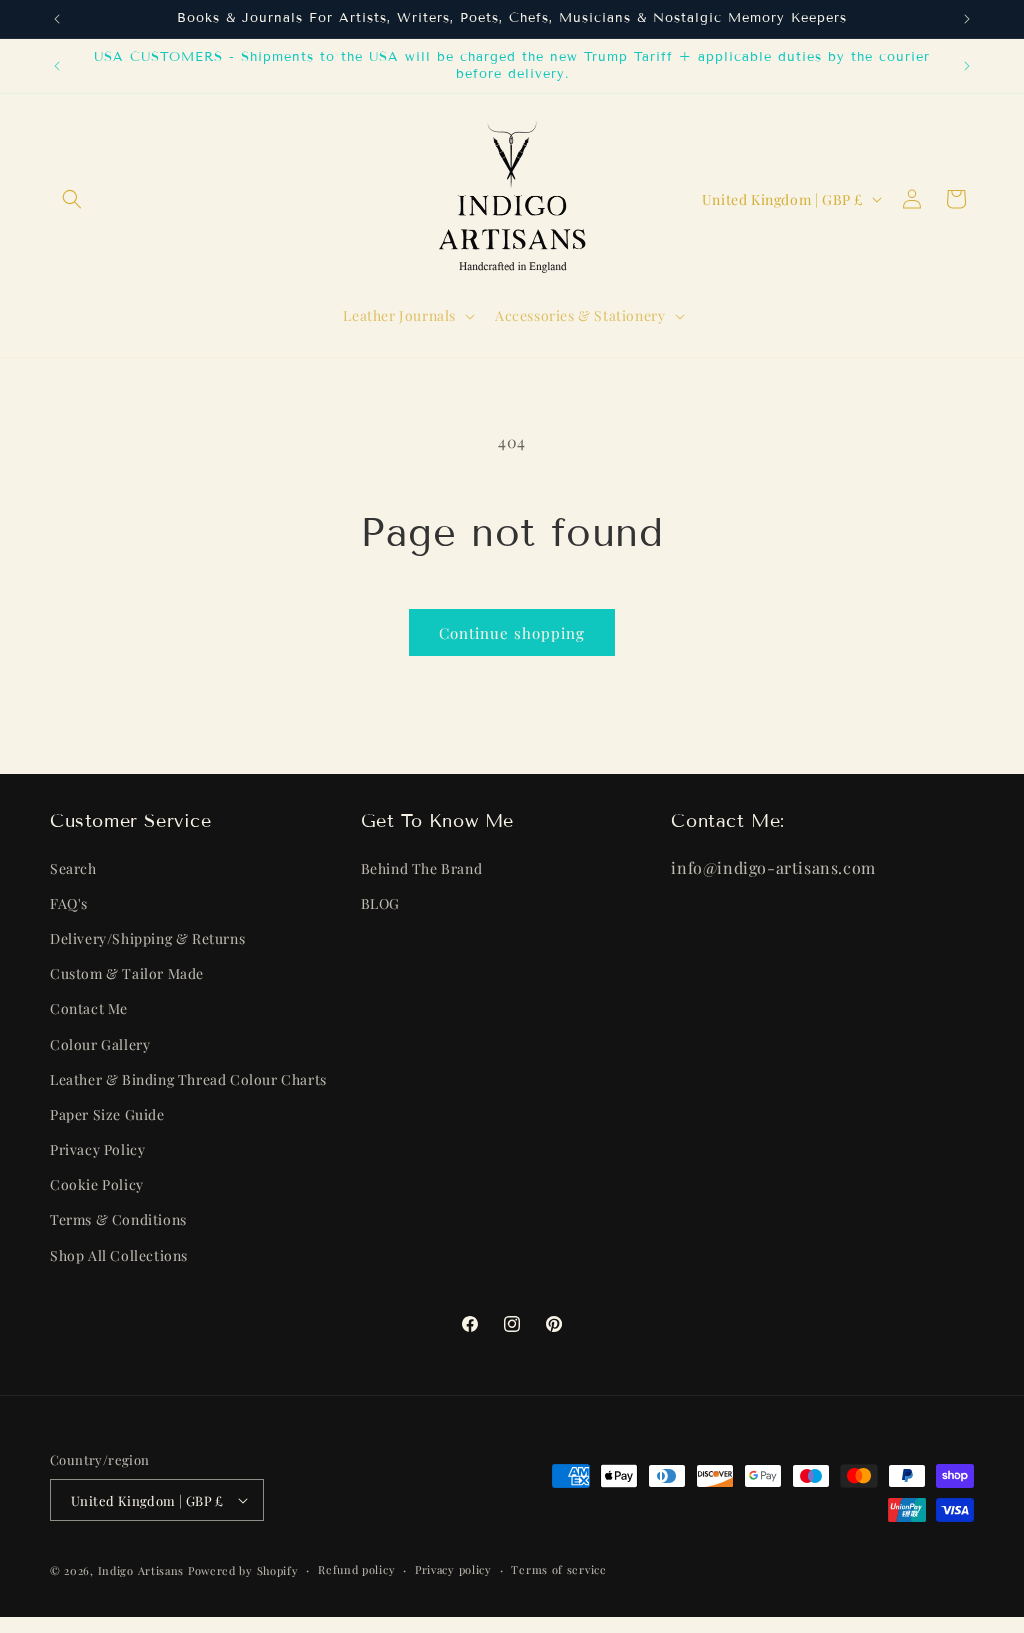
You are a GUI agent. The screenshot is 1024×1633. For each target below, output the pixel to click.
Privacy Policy (97, 1149)
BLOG (380, 903)
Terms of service (558, 1569)
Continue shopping (512, 633)
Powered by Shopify (243, 1570)
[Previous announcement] (57, 19)
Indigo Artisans (141, 1570)
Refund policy (356, 1569)
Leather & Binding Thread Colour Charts (188, 1079)
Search (73, 868)
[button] (72, 199)
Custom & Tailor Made (127, 973)
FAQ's (69, 903)
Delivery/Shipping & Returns (147, 938)
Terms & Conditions (118, 1219)
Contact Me (89, 1008)
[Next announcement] (967, 19)
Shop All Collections (119, 1255)
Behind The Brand (422, 868)
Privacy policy (453, 1569)
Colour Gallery (100, 1044)
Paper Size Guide (107, 1114)
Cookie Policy (97, 1184)
